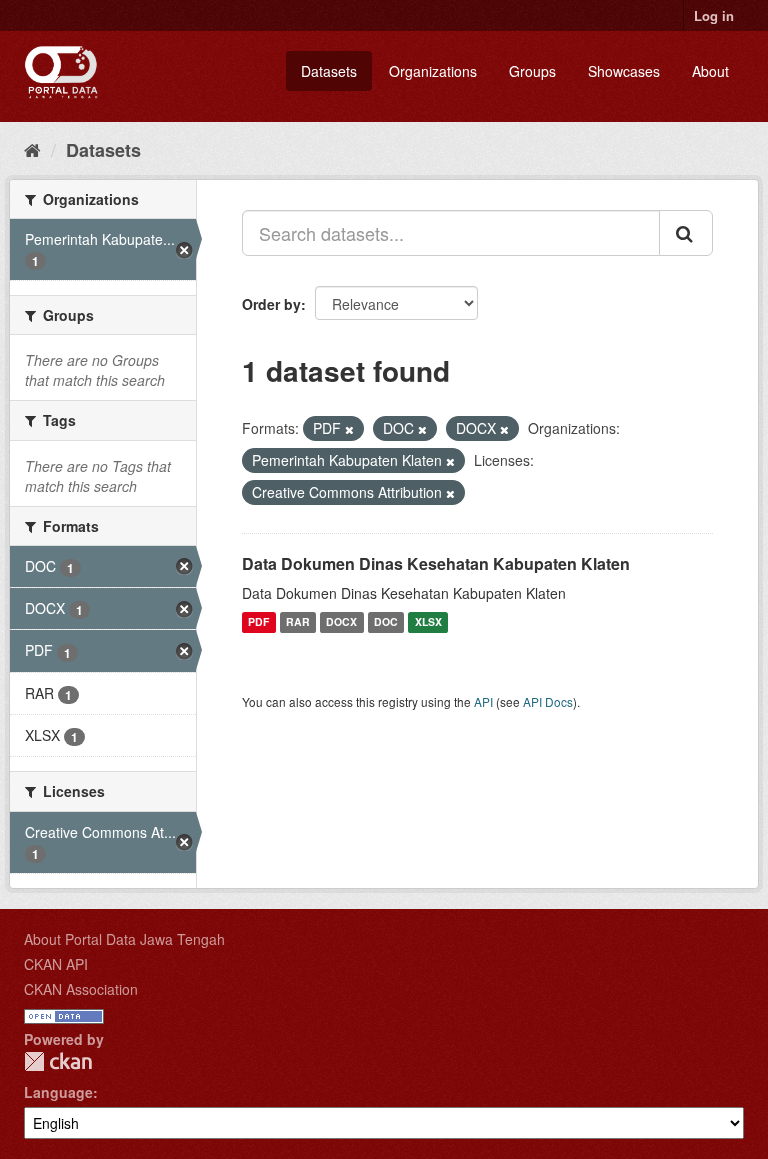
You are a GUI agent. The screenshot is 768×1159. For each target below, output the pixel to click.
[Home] (32, 149)
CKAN (58, 1061)
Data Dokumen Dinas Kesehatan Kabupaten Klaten (436, 563)
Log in (714, 15)
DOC (386, 622)
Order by (271, 304)
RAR (298, 622)
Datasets (329, 71)
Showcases (624, 71)
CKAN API (56, 964)
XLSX (428, 622)
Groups (532, 71)
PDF (258, 622)
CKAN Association (81, 989)
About (710, 71)
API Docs (548, 701)
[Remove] (349, 429)
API (483, 701)
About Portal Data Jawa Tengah (124, 939)
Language (58, 1092)
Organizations (433, 71)
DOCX (341, 622)
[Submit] (686, 233)
